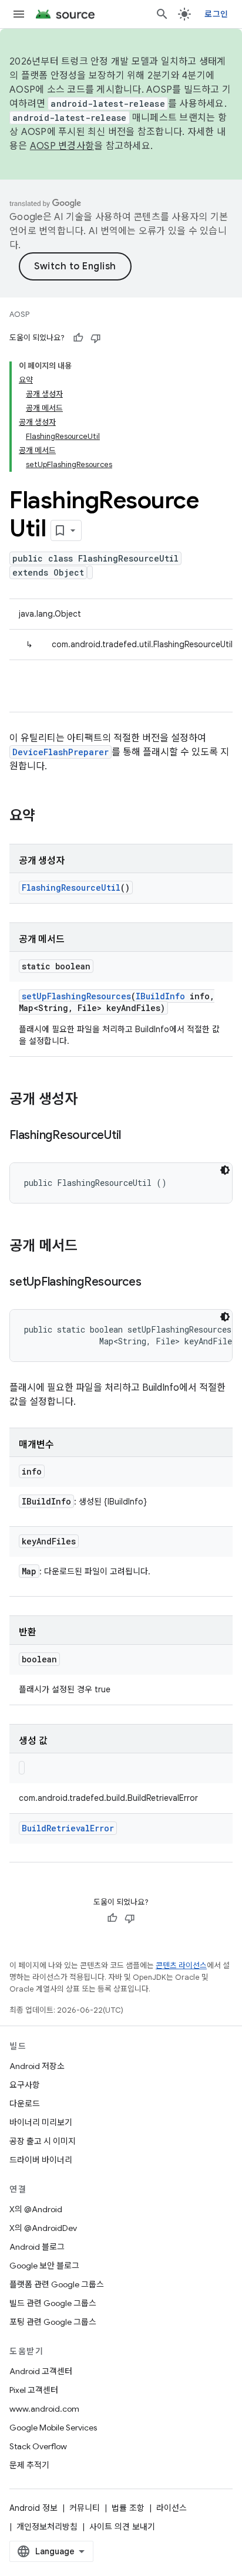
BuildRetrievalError (68, 1828)
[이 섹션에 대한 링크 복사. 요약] (47, 817)
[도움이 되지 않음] (96, 338)
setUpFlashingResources (76, 996)
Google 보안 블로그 (44, 2266)
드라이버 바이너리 (41, 2160)
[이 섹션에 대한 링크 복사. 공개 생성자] (89, 1100)
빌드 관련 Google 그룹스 (53, 2303)
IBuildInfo (160, 996)
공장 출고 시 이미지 (43, 2141)
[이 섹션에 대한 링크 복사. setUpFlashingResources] (153, 1283)
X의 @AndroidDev (43, 2228)
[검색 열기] (162, 14)
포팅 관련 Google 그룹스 (53, 2322)
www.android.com (44, 2409)
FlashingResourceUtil (71, 888)
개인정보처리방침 (47, 2527)
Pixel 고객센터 (34, 2390)
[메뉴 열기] (19, 14)
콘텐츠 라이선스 (181, 1965)
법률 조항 (128, 2508)
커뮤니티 (85, 2508)
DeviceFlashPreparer (60, 752)
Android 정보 (33, 2508)
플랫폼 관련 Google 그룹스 (57, 2284)
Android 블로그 (37, 2247)
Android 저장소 (37, 2066)
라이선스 (172, 2508)
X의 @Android (36, 2209)
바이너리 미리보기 (41, 2122)
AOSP (19, 314)
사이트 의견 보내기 (122, 2527)
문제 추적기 (29, 2465)
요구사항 (25, 2085)
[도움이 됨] (78, 338)
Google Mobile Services (53, 2428)
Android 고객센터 (41, 2371)
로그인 (216, 14)
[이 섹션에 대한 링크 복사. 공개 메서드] (89, 1247)
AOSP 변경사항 (62, 146)
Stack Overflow (38, 2446)
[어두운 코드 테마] (225, 1170)
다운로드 (25, 2104)
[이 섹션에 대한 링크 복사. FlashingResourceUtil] (133, 1136)
